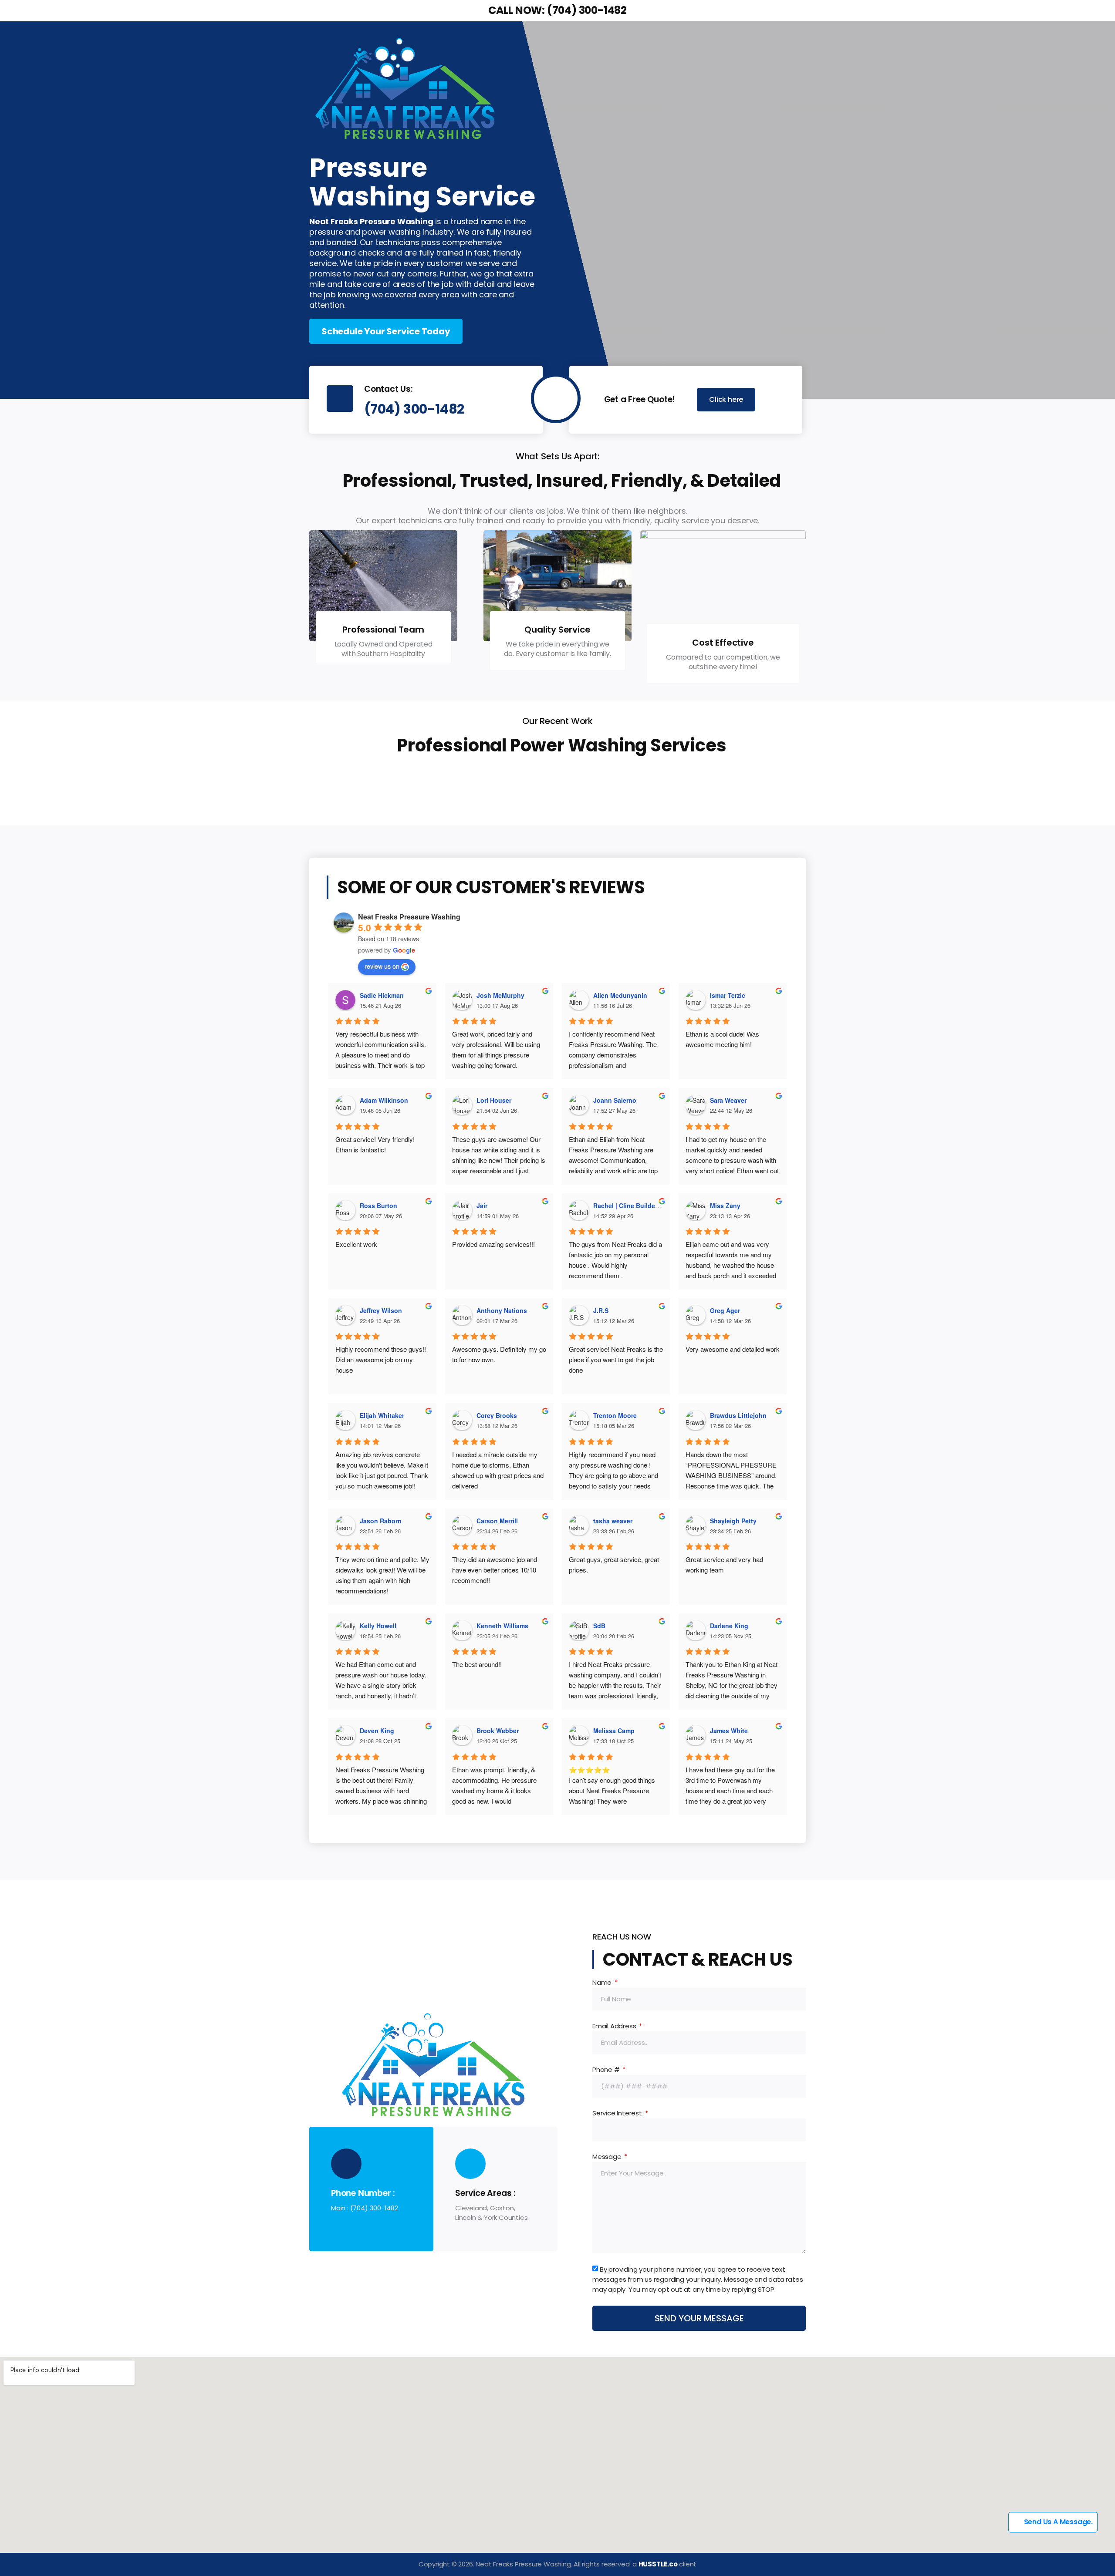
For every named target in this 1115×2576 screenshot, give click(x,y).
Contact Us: (389, 389)
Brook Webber (498, 1731)
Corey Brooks (497, 1415)
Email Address (615, 2026)
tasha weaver (613, 1521)
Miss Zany (725, 1206)
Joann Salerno (615, 1100)
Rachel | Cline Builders (627, 1206)
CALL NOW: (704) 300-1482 (557, 10)
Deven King (377, 1731)
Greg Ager (725, 1310)
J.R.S (601, 1310)
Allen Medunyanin (620, 995)
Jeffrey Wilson (381, 1310)
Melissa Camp (614, 1731)
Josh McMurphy (500, 995)
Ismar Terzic (728, 995)
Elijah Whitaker (382, 1415)
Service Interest (618, 2113)
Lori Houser (494, 1100)
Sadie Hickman (382, 995)
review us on (382, 966)
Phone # (607, 2069)
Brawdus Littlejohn (738, 1415)
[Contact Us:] (340, 399)
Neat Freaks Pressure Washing (409, 917)
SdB (599, 1626)
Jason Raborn (381, 1521)
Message (608, 2157)
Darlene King (729, 1626)
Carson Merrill (497, 1521)
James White (729, 1731)
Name (603, 1982)
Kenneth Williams (502, 1626)
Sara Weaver (728, 1100)
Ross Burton (378, 1206)
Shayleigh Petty (733, 1521)
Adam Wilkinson (384, 1100)
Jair (482, 1206)
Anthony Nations (502, 1310)
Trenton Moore (615, 1415)
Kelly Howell (378, 1626)
